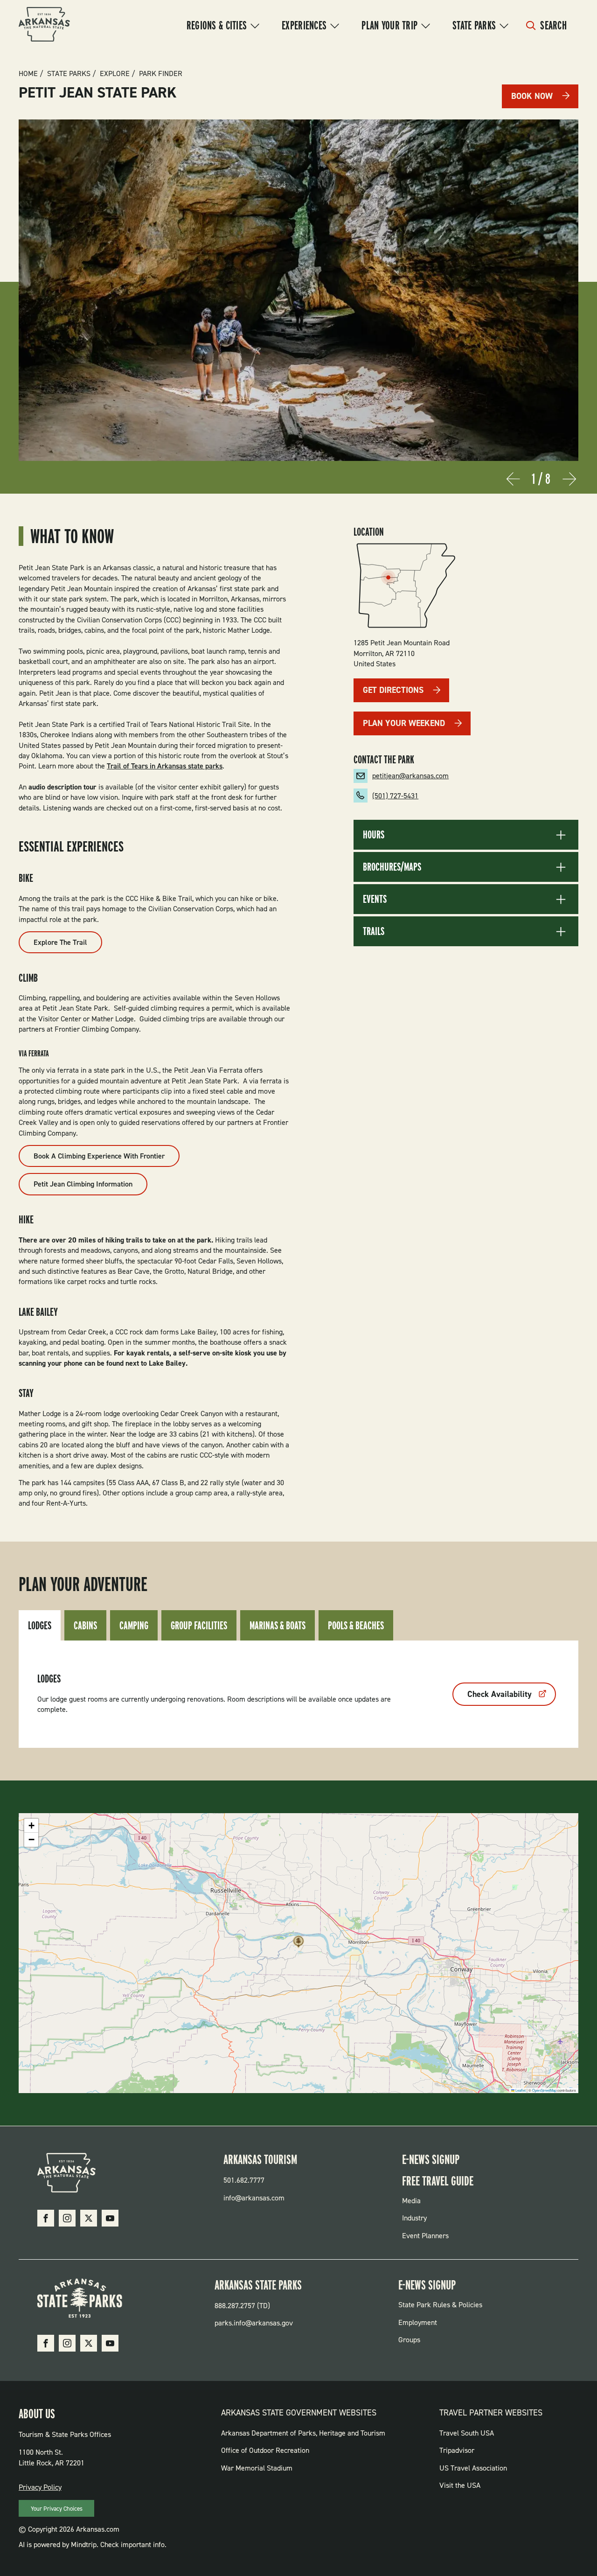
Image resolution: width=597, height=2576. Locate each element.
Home (28, 74)
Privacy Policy (40, 2487)
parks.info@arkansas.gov (254, 2323)
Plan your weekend (404, 723)
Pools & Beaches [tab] (356, 1625)
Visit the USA (460, 2485)
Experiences (304, 25)
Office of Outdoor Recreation (265, 2450)
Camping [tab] (134, 1625)
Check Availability (500, 1694)
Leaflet (520, 2090)
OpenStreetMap (544, 2090)
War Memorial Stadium (257, 2468)
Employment (418, 2322)
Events (375, 899)
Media (411, 2201)
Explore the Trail (60, 942)
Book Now (532, 96)
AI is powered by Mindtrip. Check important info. (93, 2545)
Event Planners (425, 2236)
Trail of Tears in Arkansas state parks (165, 766)
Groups (409, 2340)
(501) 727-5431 (395, 796)
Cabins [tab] (85, 1625)
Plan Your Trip (389, 25)
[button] (298, 1944)
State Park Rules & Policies (440, 2305)
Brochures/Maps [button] (392, 867)
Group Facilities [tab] (199, 1625)
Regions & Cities (217, 25)
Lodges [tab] (40, 1625)
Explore (115, 74)
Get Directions (393, 690)
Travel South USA (467, 2433)
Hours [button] (374, 835)
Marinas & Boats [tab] (278, 1625)
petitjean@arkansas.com (410, 776)
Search (553, 25)
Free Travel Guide (438, 2181)
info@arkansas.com (254, 2198)
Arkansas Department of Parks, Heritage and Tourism (303, 2433)
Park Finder (161, 74)
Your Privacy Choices (57, 2509)
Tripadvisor (457, 2450)
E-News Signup (431, 2159)
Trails (374, 931)
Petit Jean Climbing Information (83, 1184)
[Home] (44, 26)
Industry (414, 2218)
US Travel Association (473, 2468)
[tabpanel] (298, 1694)
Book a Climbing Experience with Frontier (99, 1156)
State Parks (474, 25)
